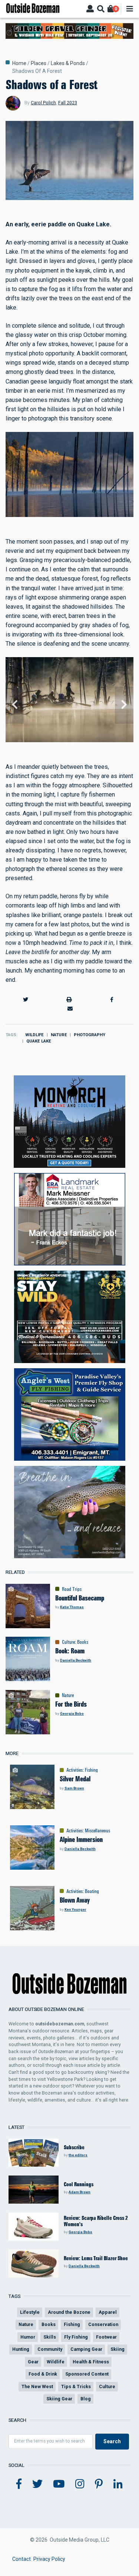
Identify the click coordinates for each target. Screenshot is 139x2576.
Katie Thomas (72, 1607)
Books (83, 1642)
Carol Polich (43, 103)
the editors (78, 2155)
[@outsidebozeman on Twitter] (37, 2484)
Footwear (106, 2337)
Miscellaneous (97, 1830)
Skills (50, 2337)
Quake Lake (39, 1041)
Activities (75, 1770)
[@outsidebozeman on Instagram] (80, 2484)
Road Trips (72, 1589)
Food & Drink (43, 2374)
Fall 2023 (68, 103)
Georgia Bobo (72, 1713)
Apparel (108, 2312)
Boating (92, 1891)
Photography (90, 1035)
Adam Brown (80, 2192)
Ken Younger (75, 1909)
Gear (33, 2362)
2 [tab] (72, 743)
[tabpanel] (69, 705)
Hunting (21, 2349)
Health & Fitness (91, 2362)
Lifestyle (30, 2312)
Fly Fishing (76, 2337)
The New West (37, 2386)
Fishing (91, 1770)
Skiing (118, 2349)
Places (39, 63)
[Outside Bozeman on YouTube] (59, 2484)
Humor (28, 2337)
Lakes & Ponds (68, 63)
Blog (86, 2399)
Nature (59, 1035)
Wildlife (34, 1035)
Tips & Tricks (76, 2386)
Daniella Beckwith (76, 1660)
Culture (68, 1642)
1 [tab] (67, 743)
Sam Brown (74, 1788)
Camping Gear (86, 2349)
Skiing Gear (59, 2399)
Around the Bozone (69, 2312)
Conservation (103, 2324)
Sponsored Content (87, 2374)
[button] (26, 999)
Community (50, 2349)
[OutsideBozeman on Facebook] (19, 2484)
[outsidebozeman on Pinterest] (99, 2484)
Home (19, 63)
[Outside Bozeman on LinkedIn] (118, 2484)
